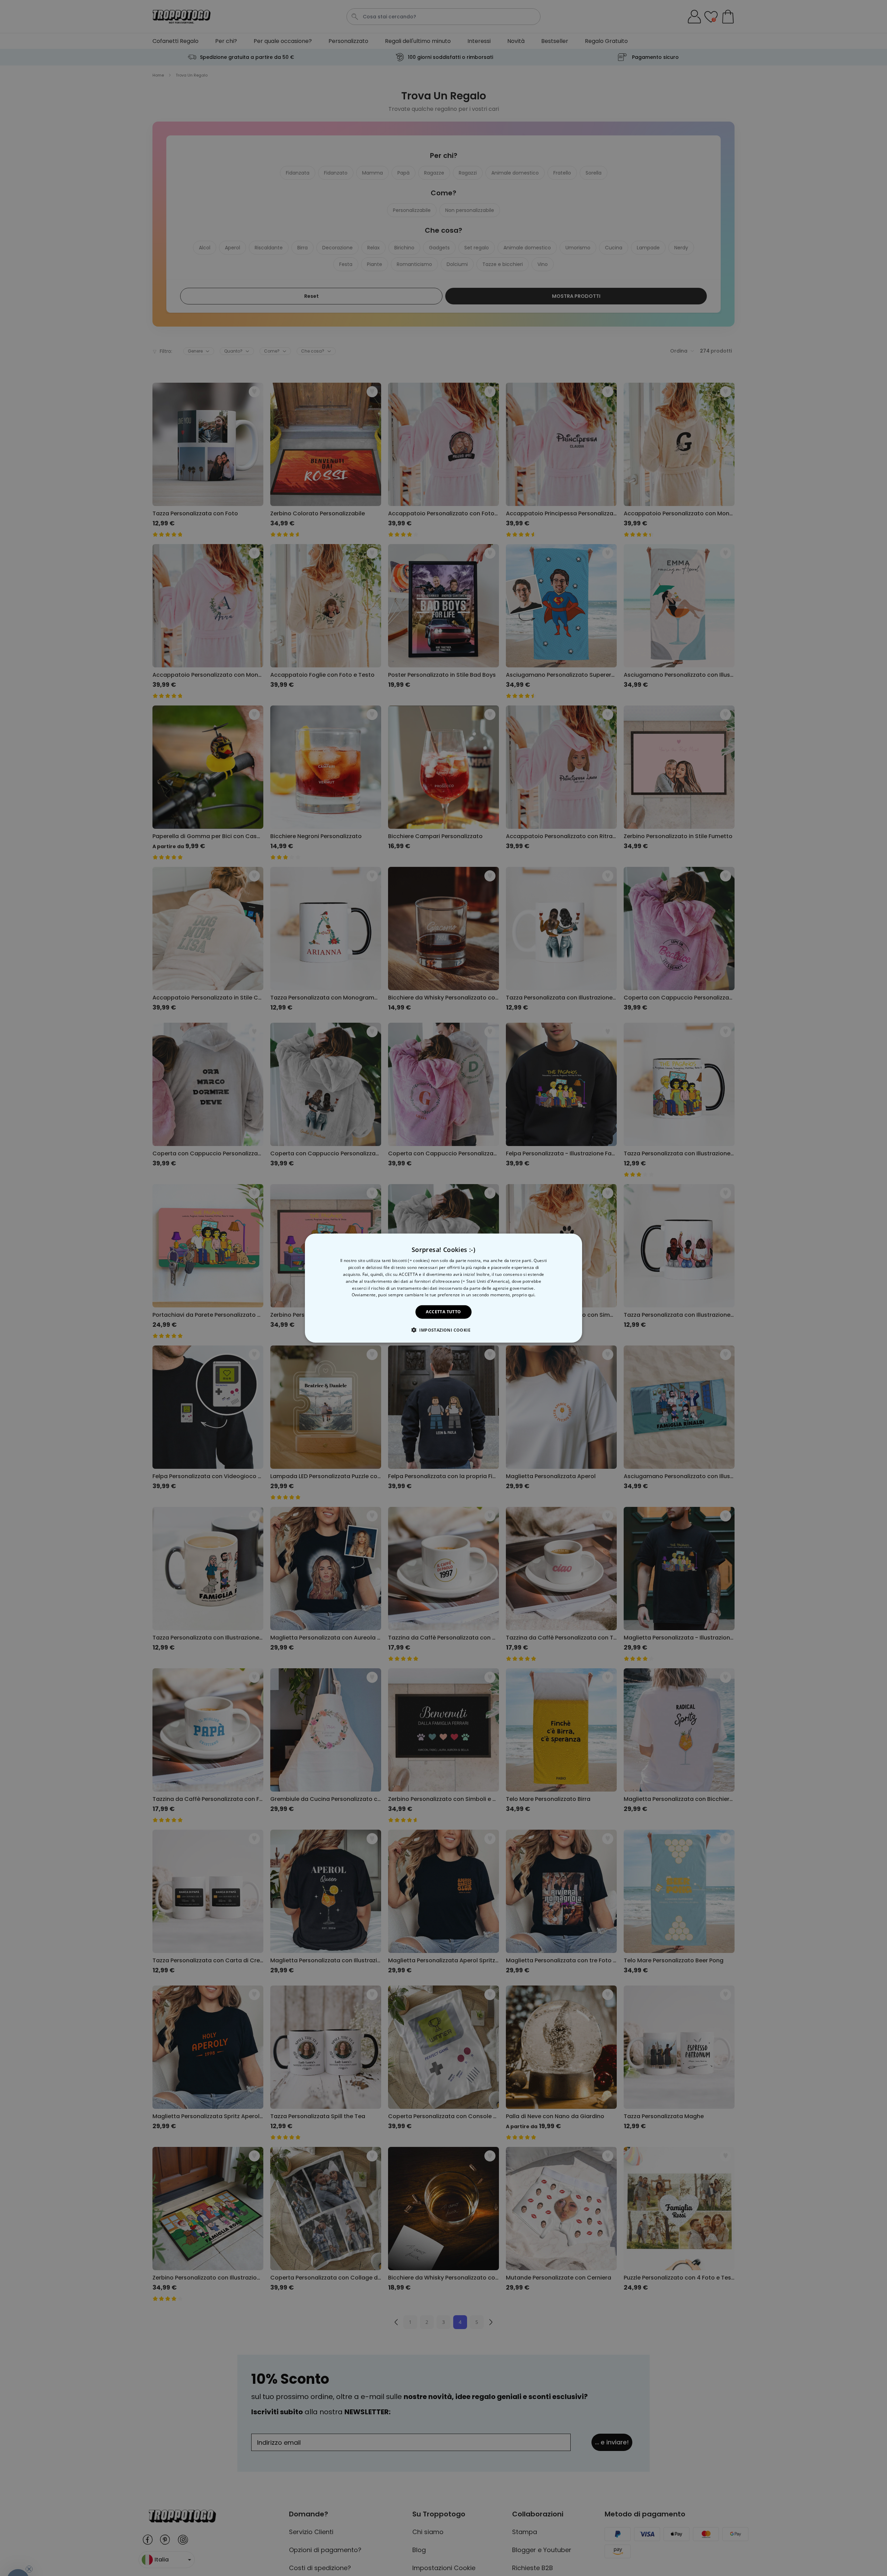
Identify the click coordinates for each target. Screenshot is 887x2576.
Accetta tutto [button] (443, 1312)
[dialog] (443, 1288)
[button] (443, 1330)
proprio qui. (524, 1295)
